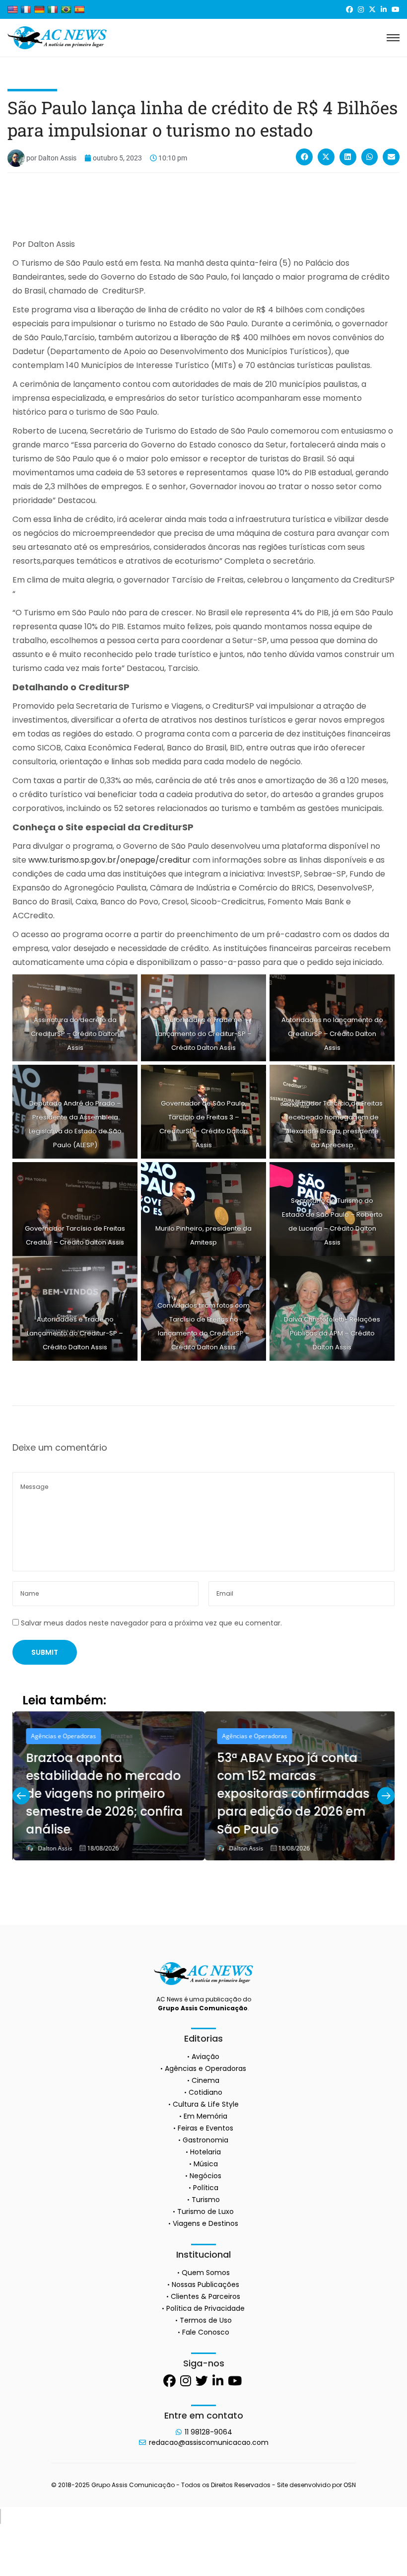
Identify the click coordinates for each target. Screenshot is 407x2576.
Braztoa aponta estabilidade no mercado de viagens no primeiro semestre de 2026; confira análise (103, 1794)
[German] (39, 9)
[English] (12, 9)
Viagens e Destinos (205, 2223)
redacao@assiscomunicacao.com (209, 2442)
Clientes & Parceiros (205, 2296)
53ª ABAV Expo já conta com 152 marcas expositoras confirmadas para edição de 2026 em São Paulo (292, 1794)
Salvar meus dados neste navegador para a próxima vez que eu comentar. (151, 1623)
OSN (350, 2485)
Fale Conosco (206, 2332)
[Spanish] (79, 9)
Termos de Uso (206, 2320)
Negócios (205, 2176)
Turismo (206, 2200)
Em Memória (205, 2116)
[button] (304, 157)
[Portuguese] (66, 9)
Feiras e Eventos (205, 2128)
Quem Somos (206, 2273)
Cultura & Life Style (206, 2104)
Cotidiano (205, 2092)
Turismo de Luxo (205, 2211)
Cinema (205, 2080)
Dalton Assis (54, 1848)
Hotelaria (205, 2152)
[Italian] (53, 9)
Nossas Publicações (205, 2284)
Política (206, 2188)
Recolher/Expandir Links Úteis (0, 2516)
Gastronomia (205, 2140)
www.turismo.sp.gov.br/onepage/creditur (109, 860)
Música (206, 2164)
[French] (26, 9)
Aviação (205, 2057)
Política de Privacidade (205, 2308)
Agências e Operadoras (62, 1736)
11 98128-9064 (208, 2432)
